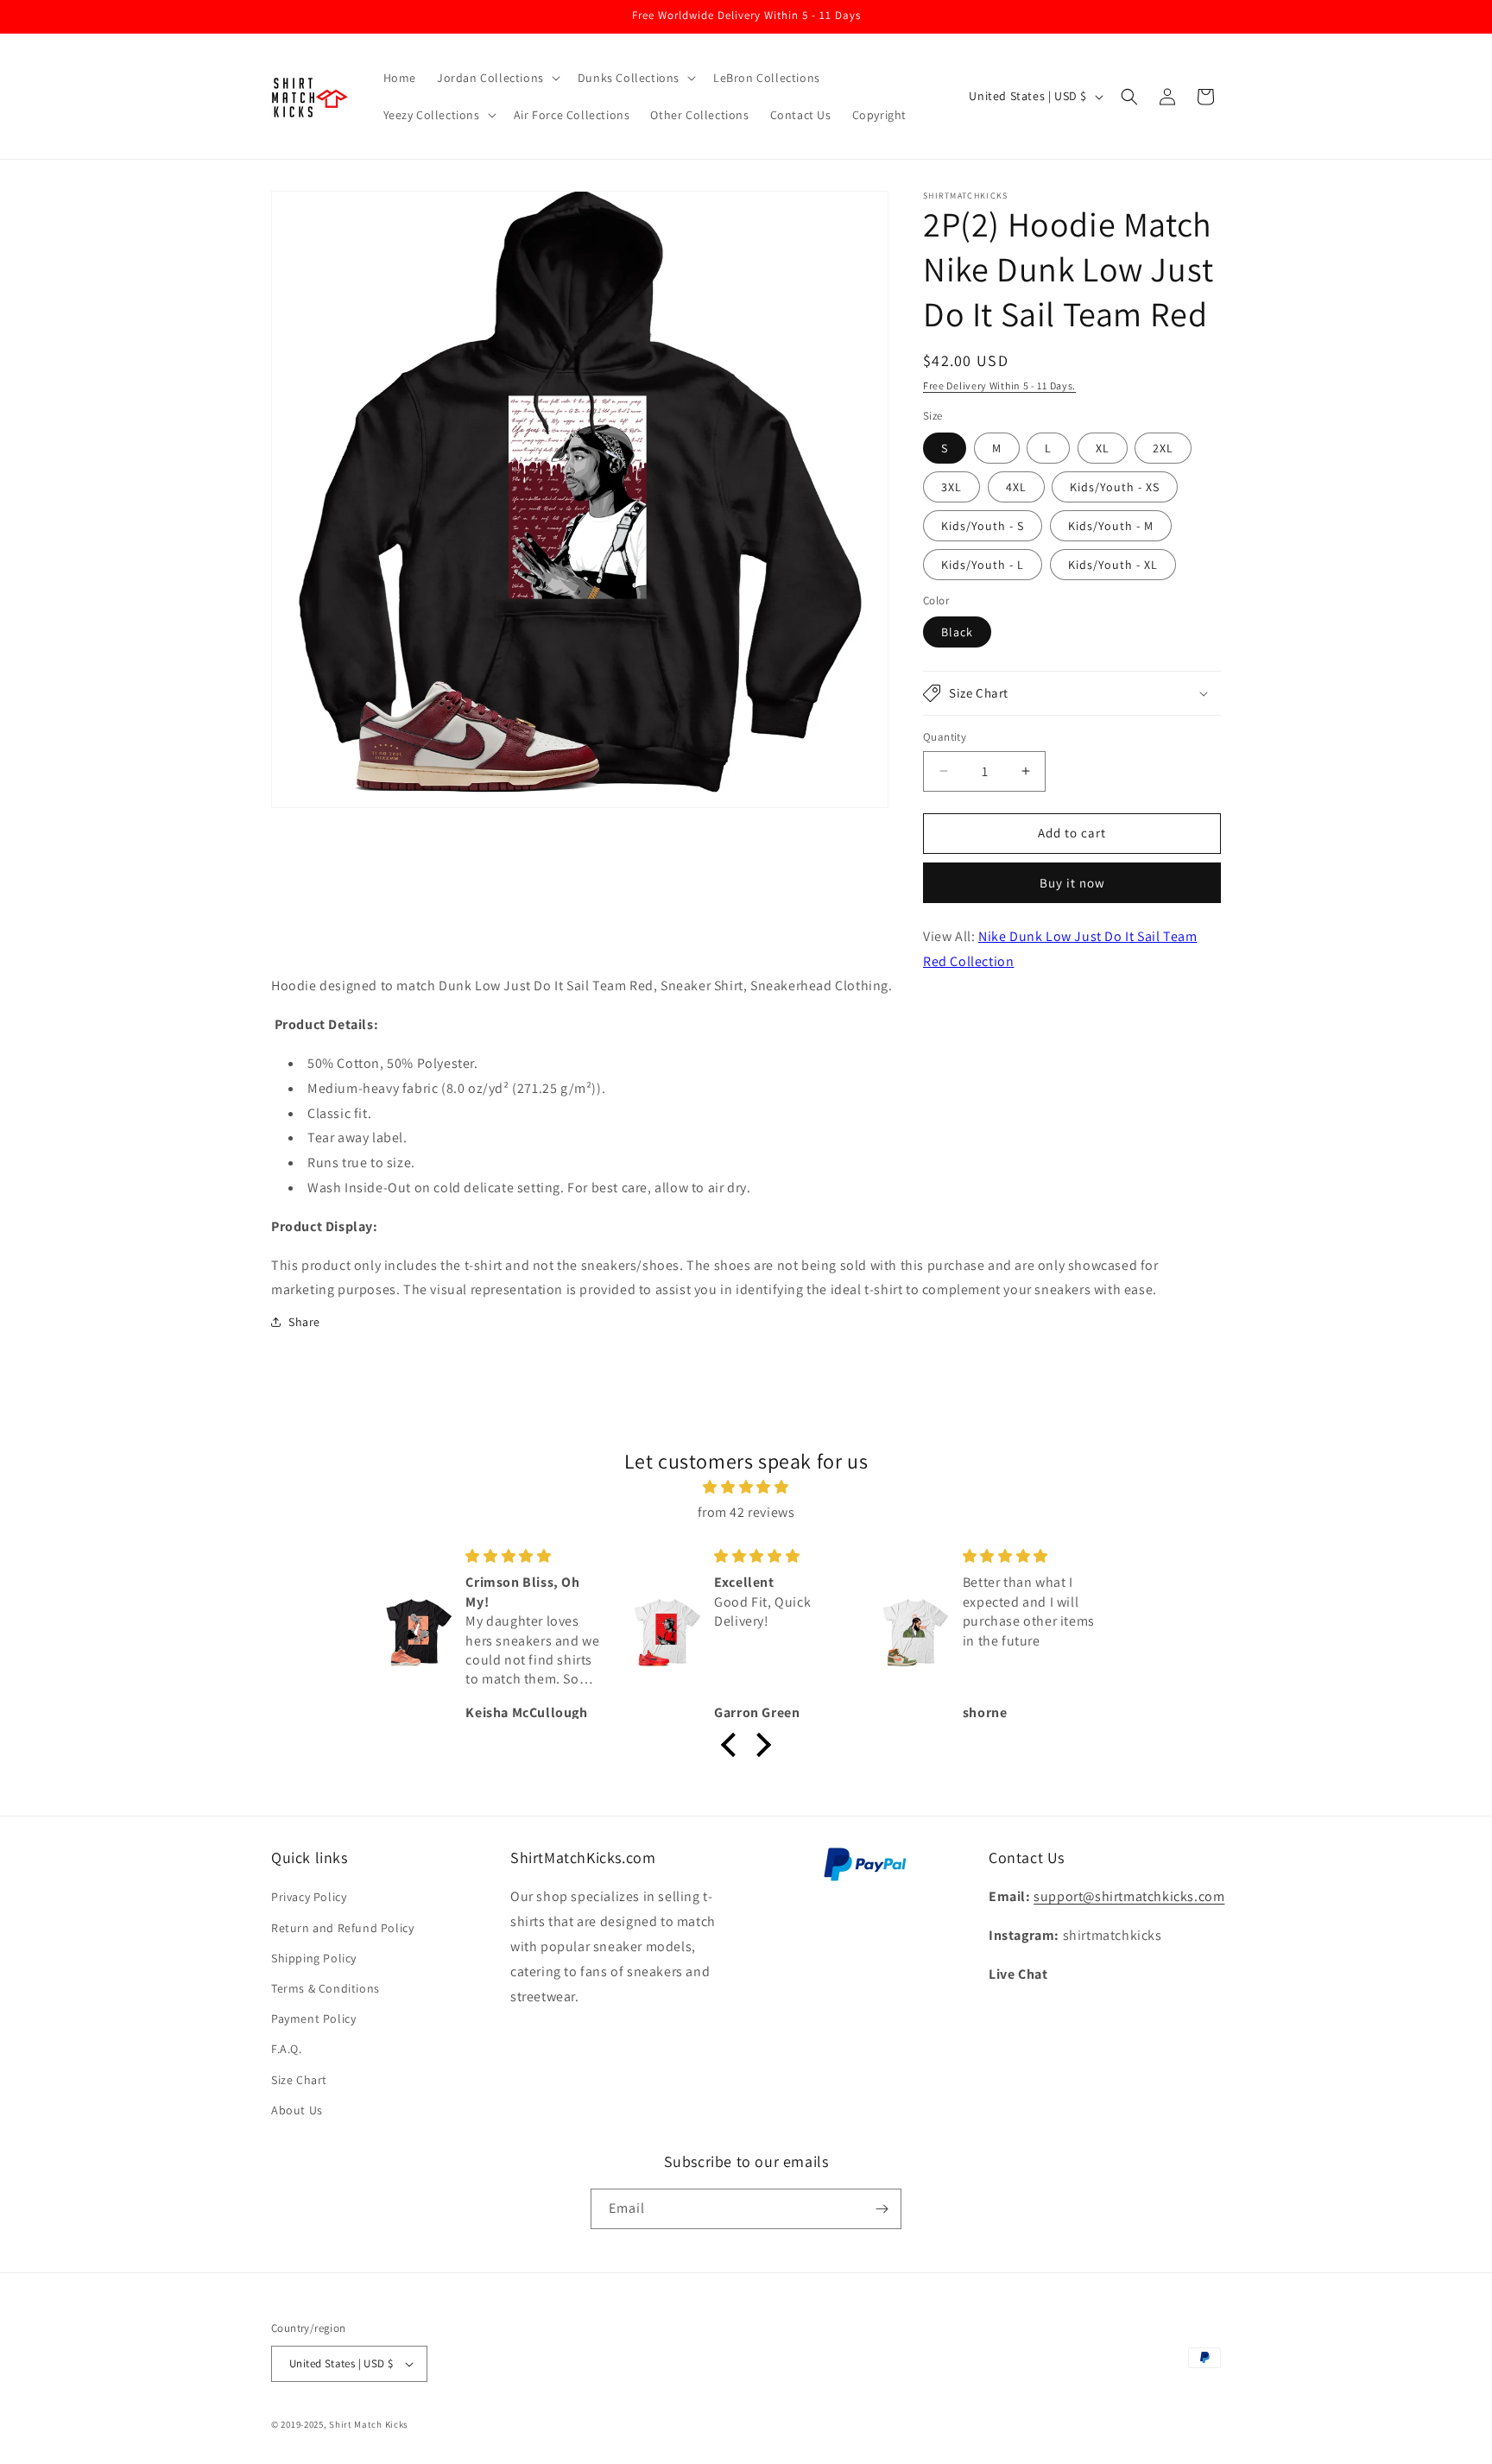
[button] (497, 78)
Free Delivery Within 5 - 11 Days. (999, 385)
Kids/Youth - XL (1113, 565)
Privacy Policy (309, 1897)
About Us (297, 2110)
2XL (1163, 448)
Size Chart (299, 2080)
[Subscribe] (882, 2209)
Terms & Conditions (326, 1988)
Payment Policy (313, 2019)
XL (1103, 448)
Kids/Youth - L (983, 565)
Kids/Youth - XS (1115, 487)
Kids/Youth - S (983, 526)
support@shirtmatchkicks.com (1129, 1896)
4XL (1016, 487)
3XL (951, 487)
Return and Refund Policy (342, 1928)
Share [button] (304, 1322)
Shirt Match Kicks (369, 2424)
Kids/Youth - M (1111, 526)
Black (957, 632)
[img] (746, 1488)
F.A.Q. (287, 2049)
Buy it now (1072, 883)
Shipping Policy (314, 1958)
